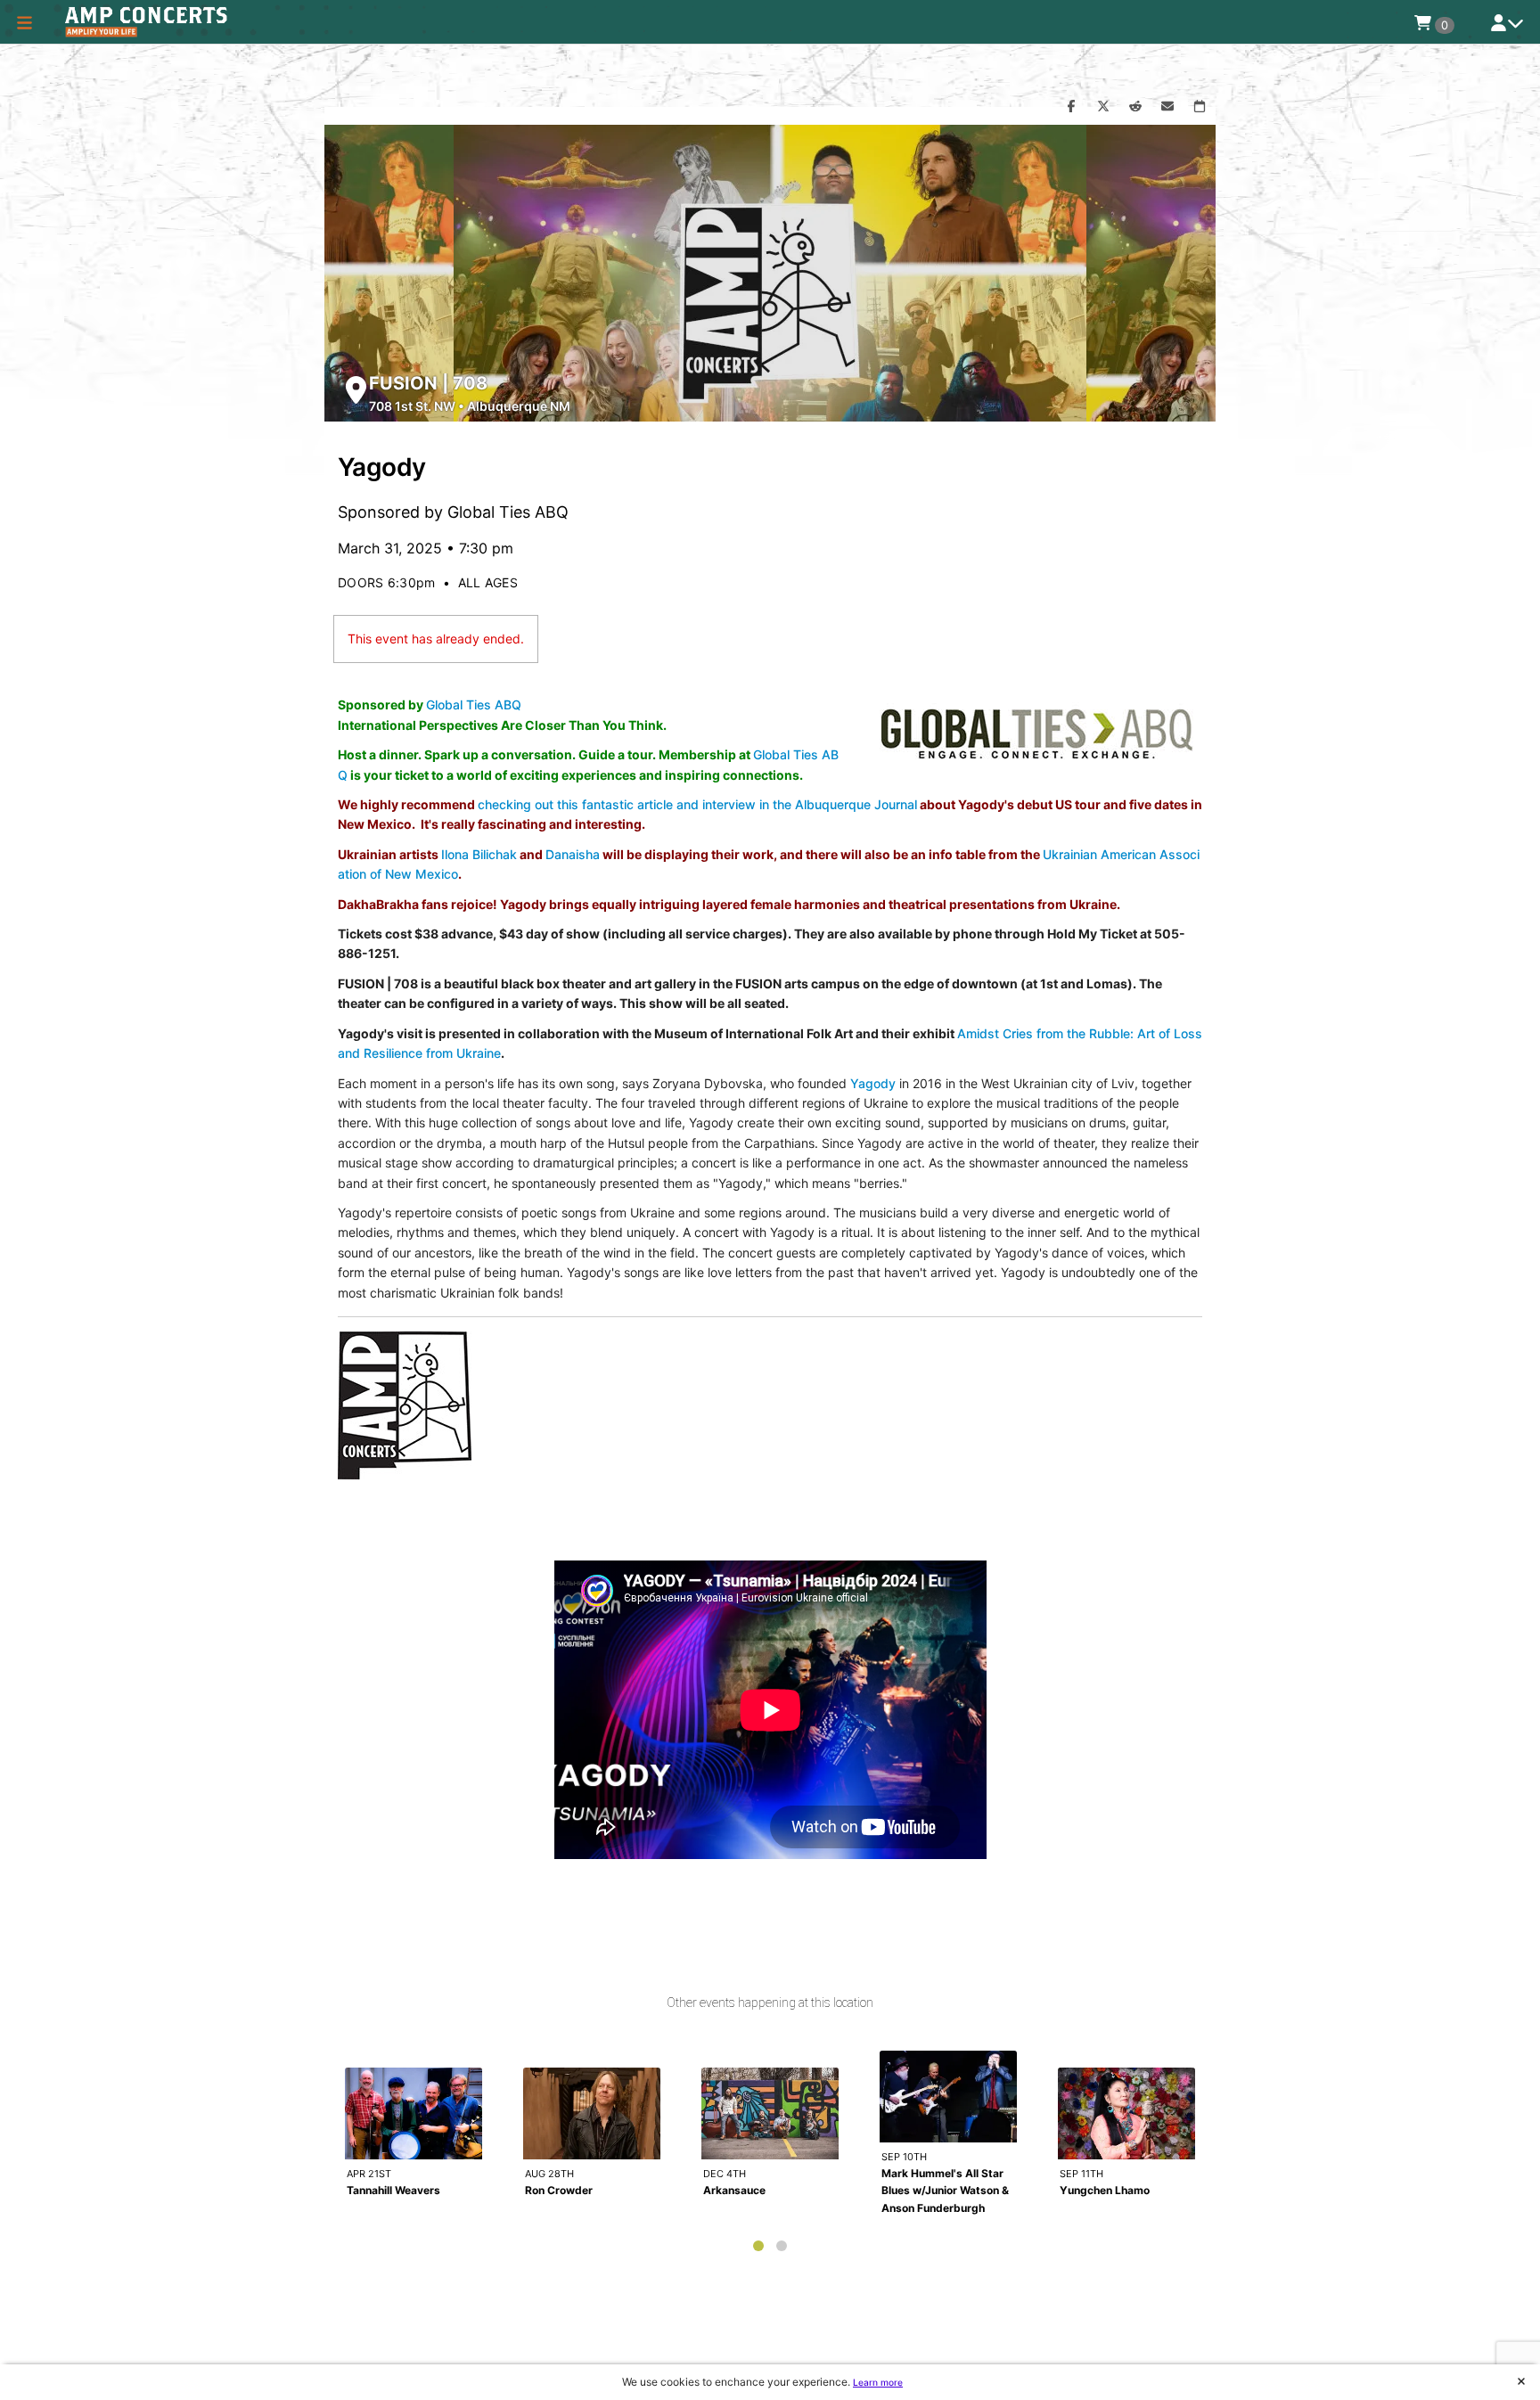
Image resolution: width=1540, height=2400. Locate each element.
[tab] (758, 2246)
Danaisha (573, 854)
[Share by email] (1167, 107)
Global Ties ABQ (474, 704)
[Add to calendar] (1200, 107)
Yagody (873, 1083)
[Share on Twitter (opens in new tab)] (1103, 107)
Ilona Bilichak (479, 854)
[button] (25, 22)
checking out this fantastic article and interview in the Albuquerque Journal (697, 804)
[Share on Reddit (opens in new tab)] (1135, 107)
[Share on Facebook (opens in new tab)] (1071, 107)
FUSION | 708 (428, 383)
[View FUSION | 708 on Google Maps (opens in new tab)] (356, 390)
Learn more (878, 2382)
